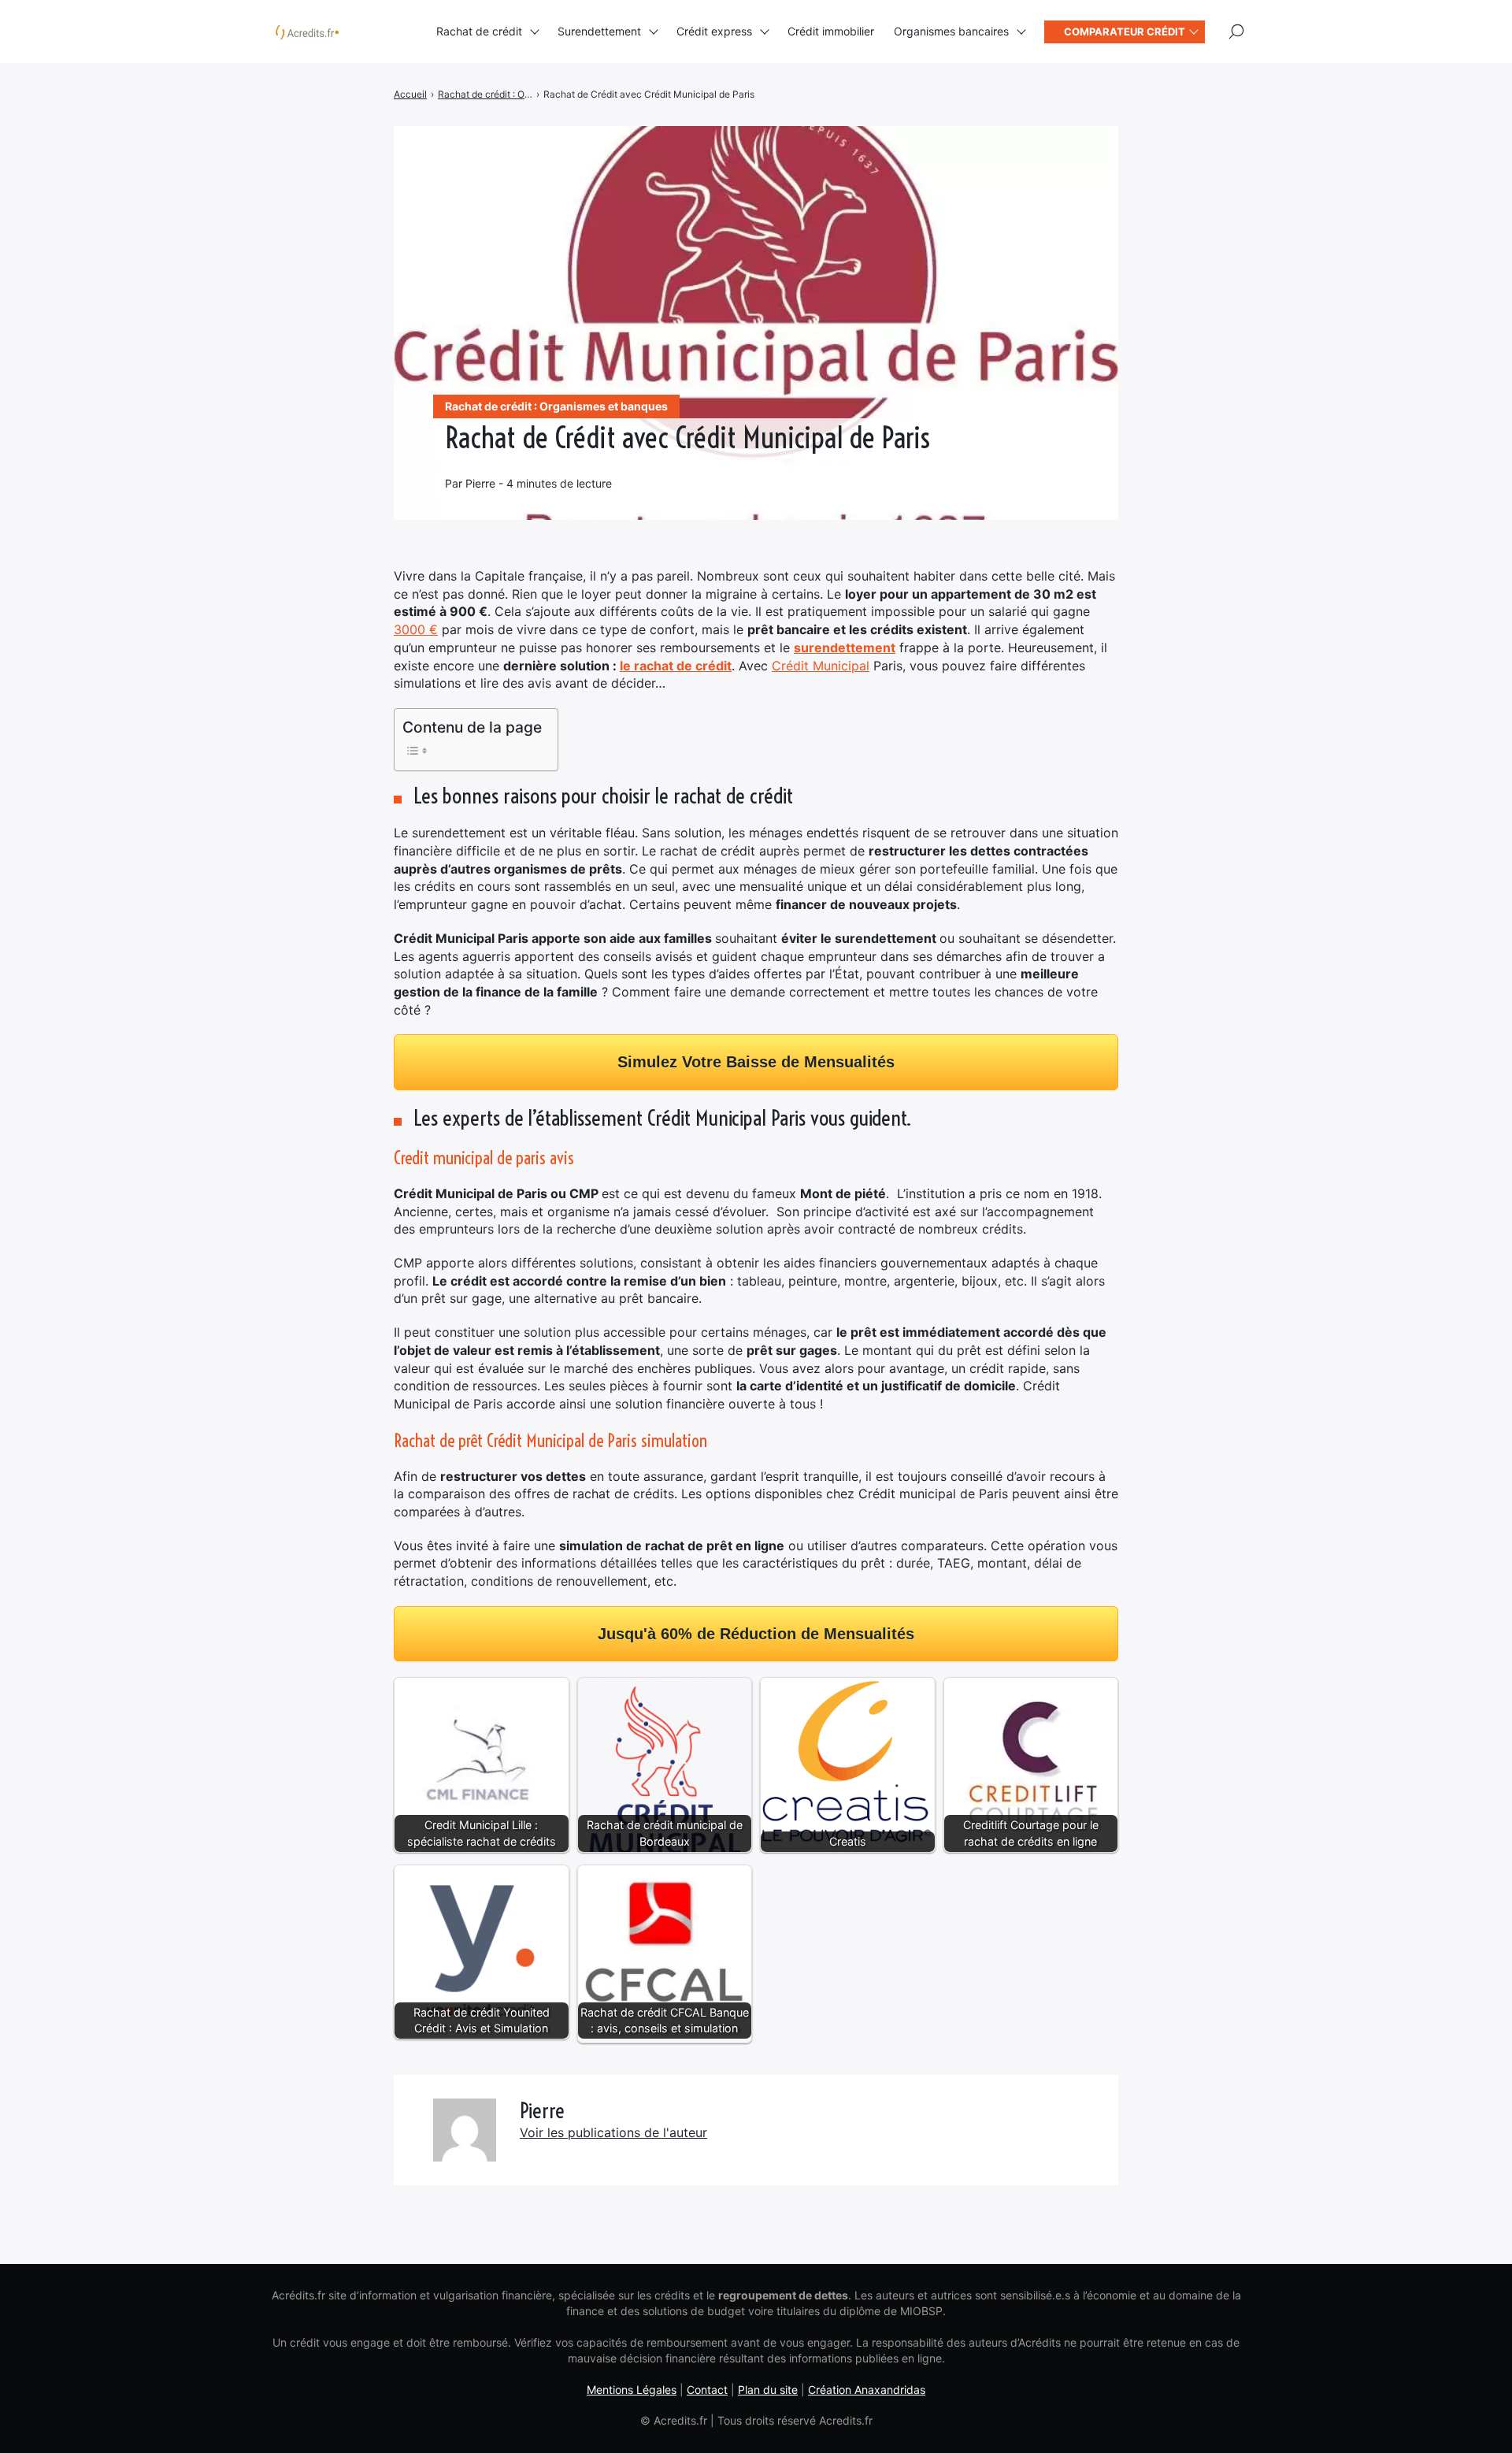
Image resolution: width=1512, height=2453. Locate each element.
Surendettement (599, 31)
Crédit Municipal (821, 666)
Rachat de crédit (479, 31)
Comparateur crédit (1125, 32)
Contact (707, 2390)
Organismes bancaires (951, 31)
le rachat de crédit (676, 666)
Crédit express (714, 31)
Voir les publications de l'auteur (613, 2132)
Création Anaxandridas (867, 2390)
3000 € (416, 629)
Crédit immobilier (831, 31)
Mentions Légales (632, 2390)
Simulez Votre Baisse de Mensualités (756, 1062)
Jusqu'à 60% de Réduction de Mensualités (756, 1634)
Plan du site (768, 2390)
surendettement (845, 648)
